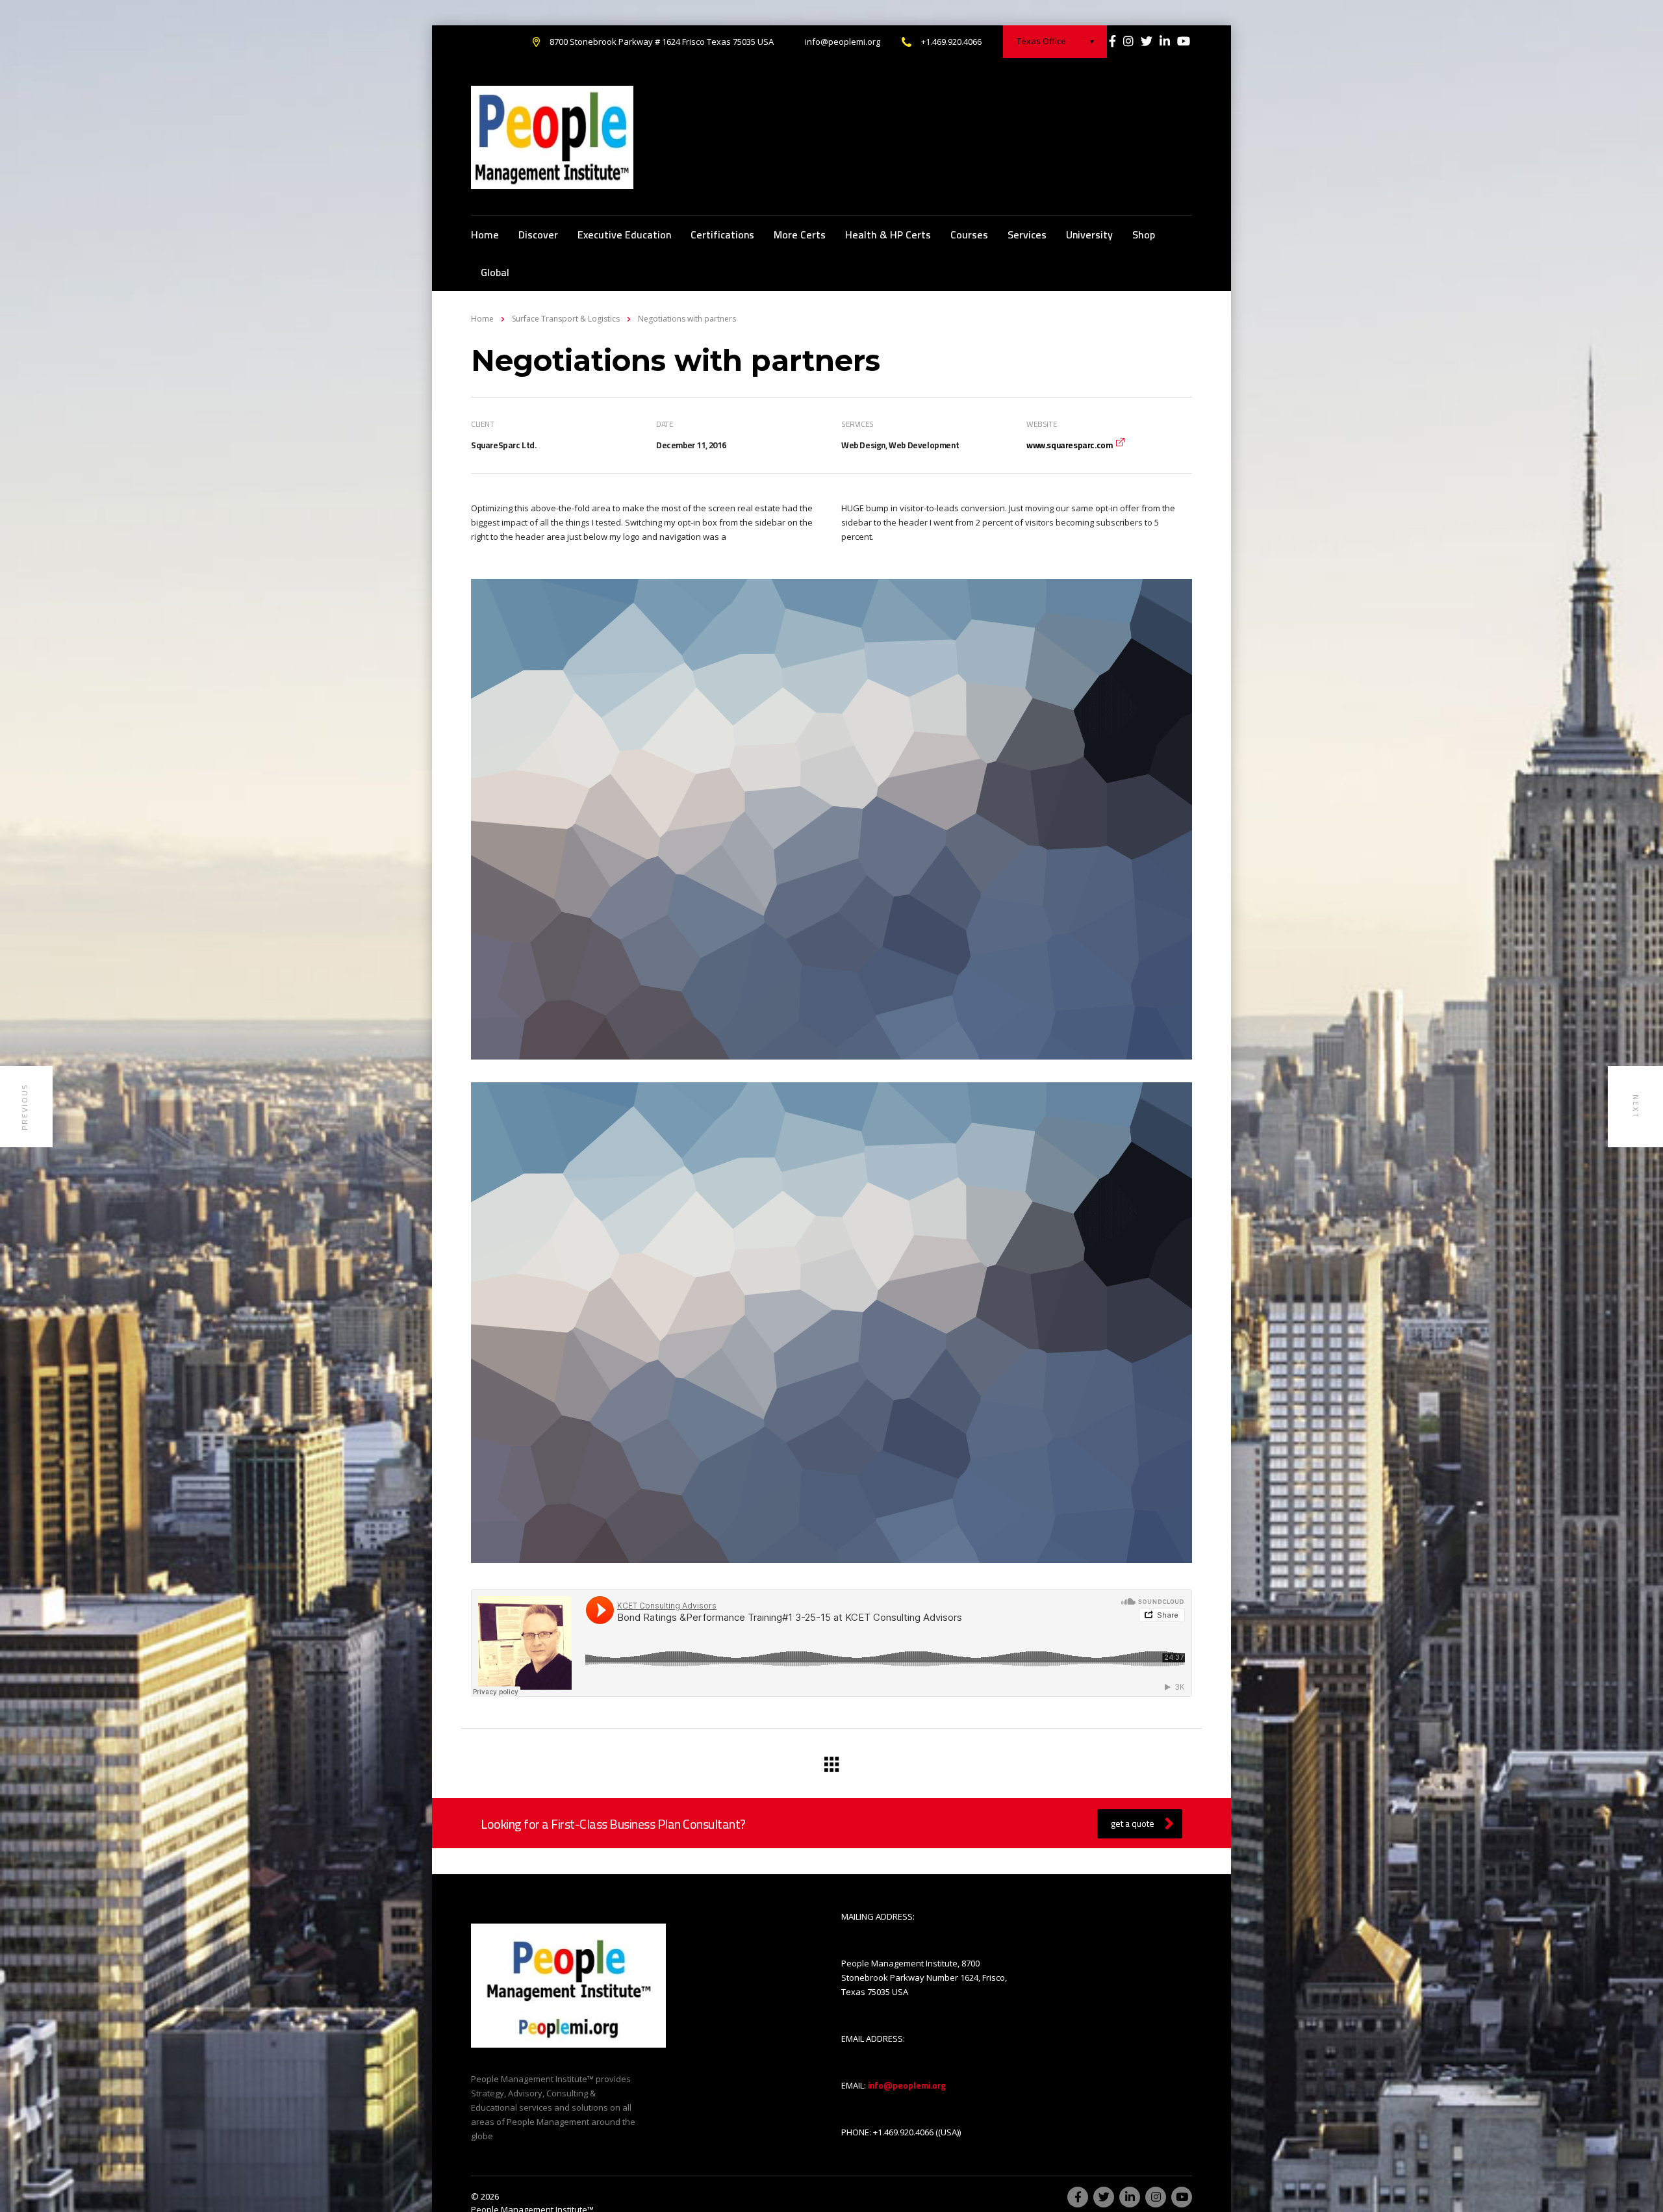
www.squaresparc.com (1069, 445)
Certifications (722, 235)
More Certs (800, 235)
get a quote (1133, 1824)
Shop (1144, 235)
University (1089, 235)
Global (495, 272)
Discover (538, 235)
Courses (969, 235)
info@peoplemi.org (843, 42)
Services (1027, 235)
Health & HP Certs (888, 235)
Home (485, 235)
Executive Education (624, 235)
